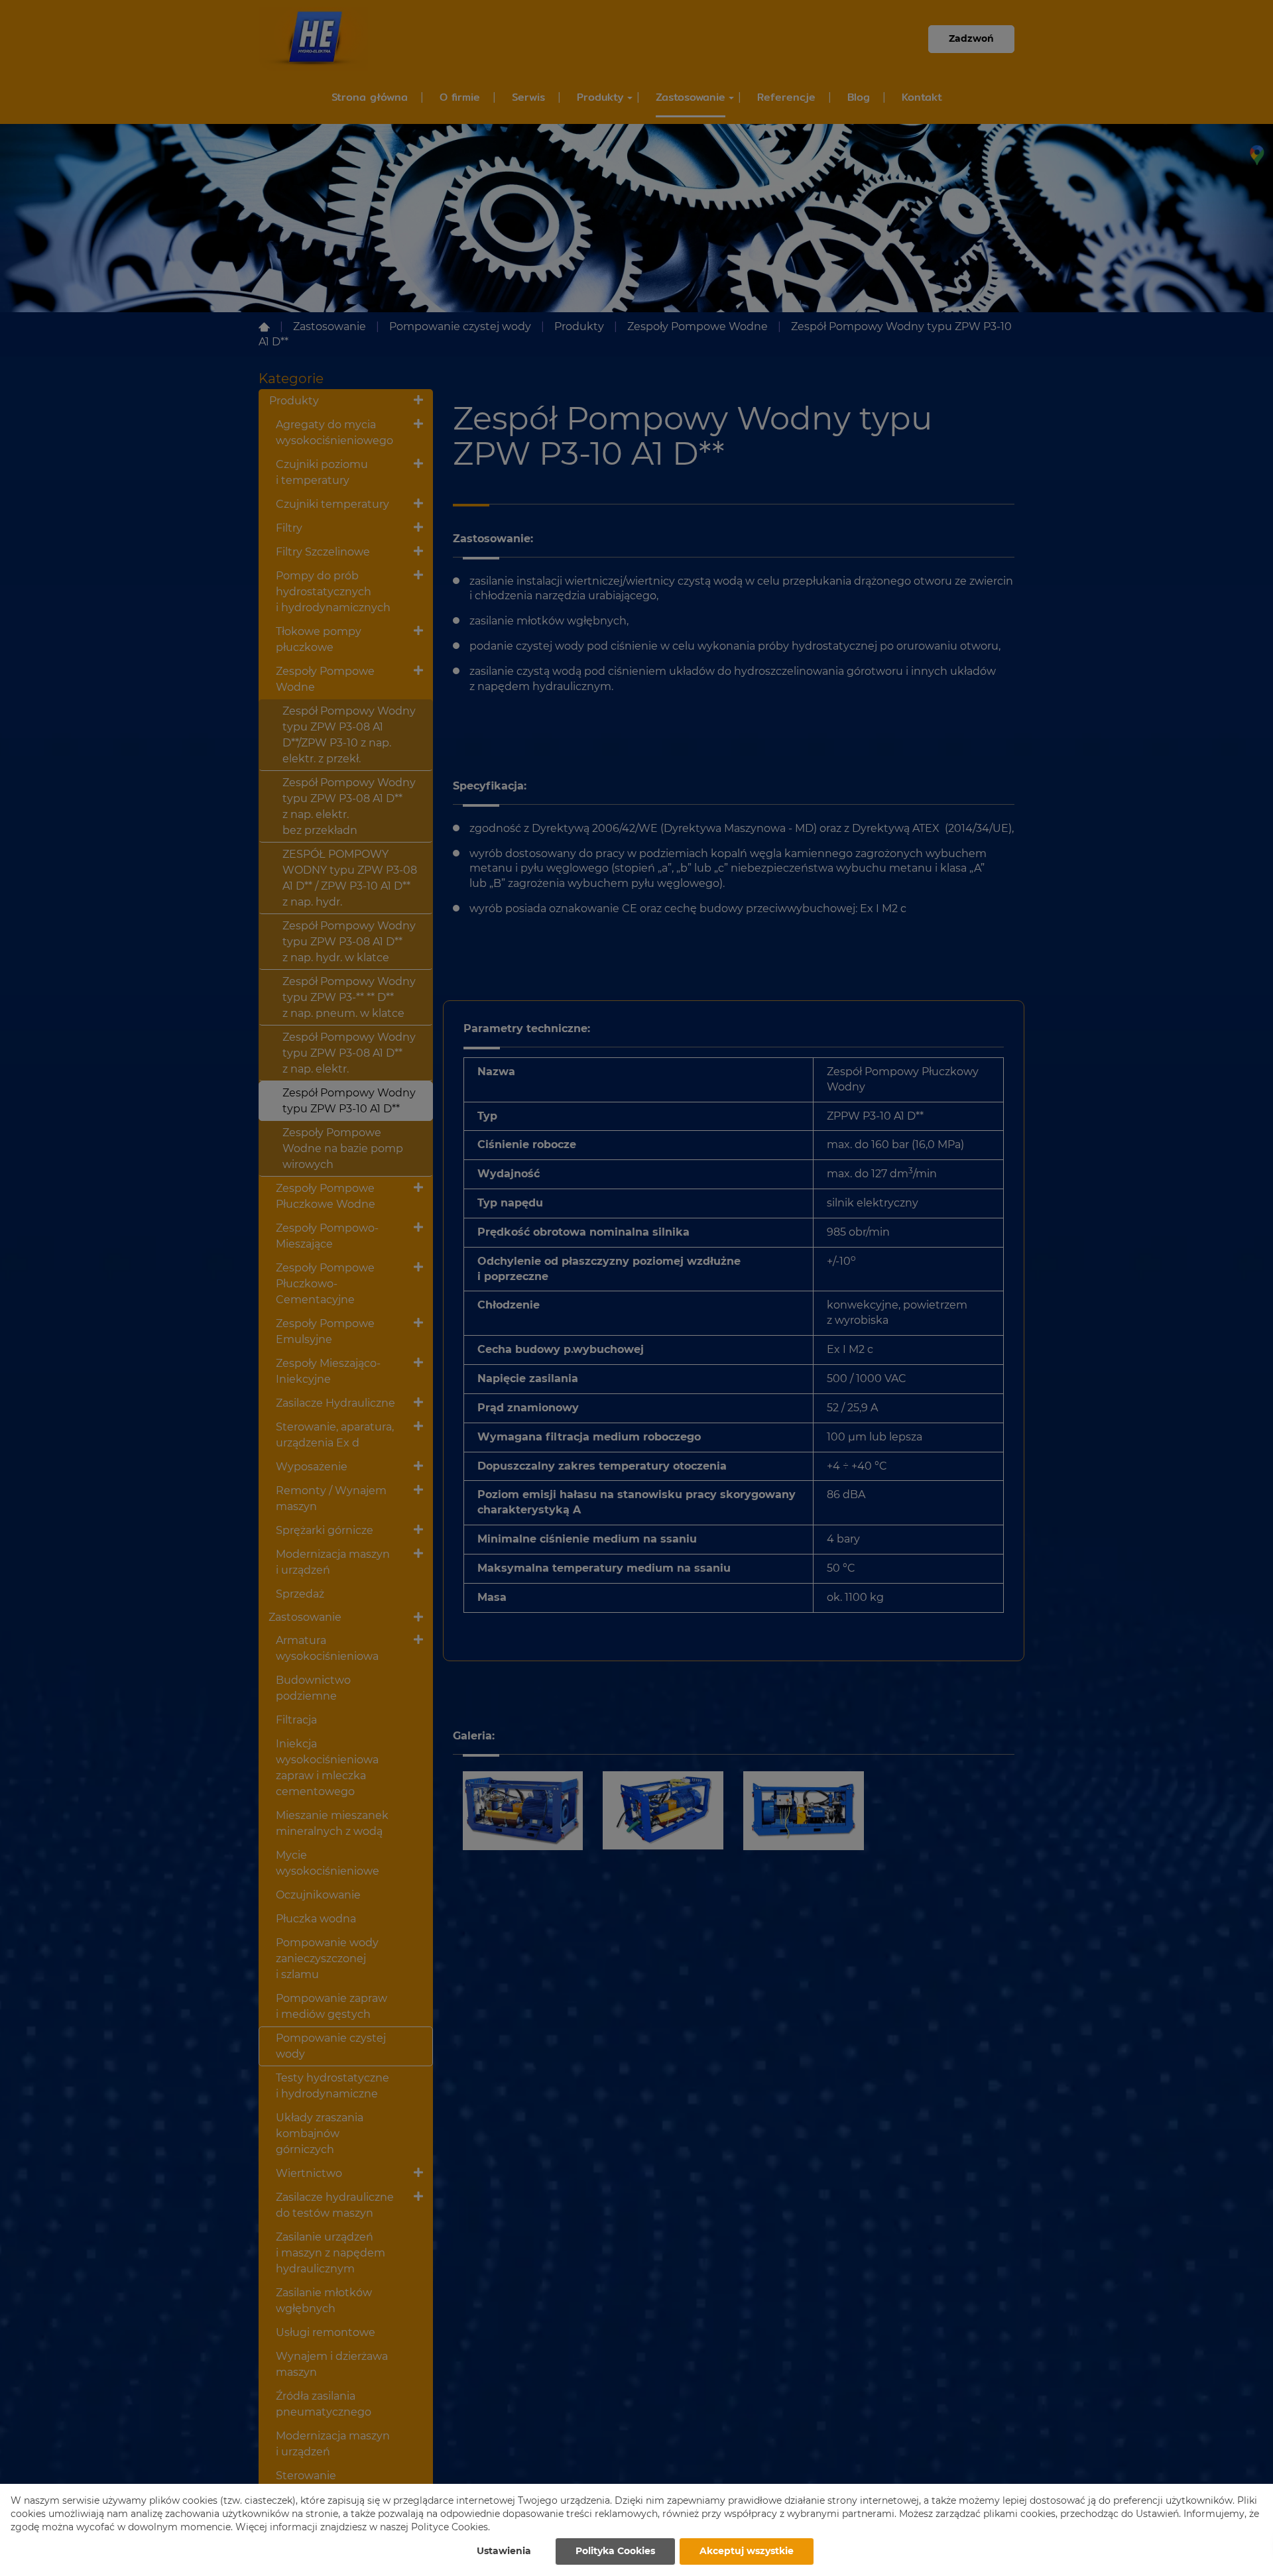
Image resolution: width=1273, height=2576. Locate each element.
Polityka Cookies (615, 2551)
